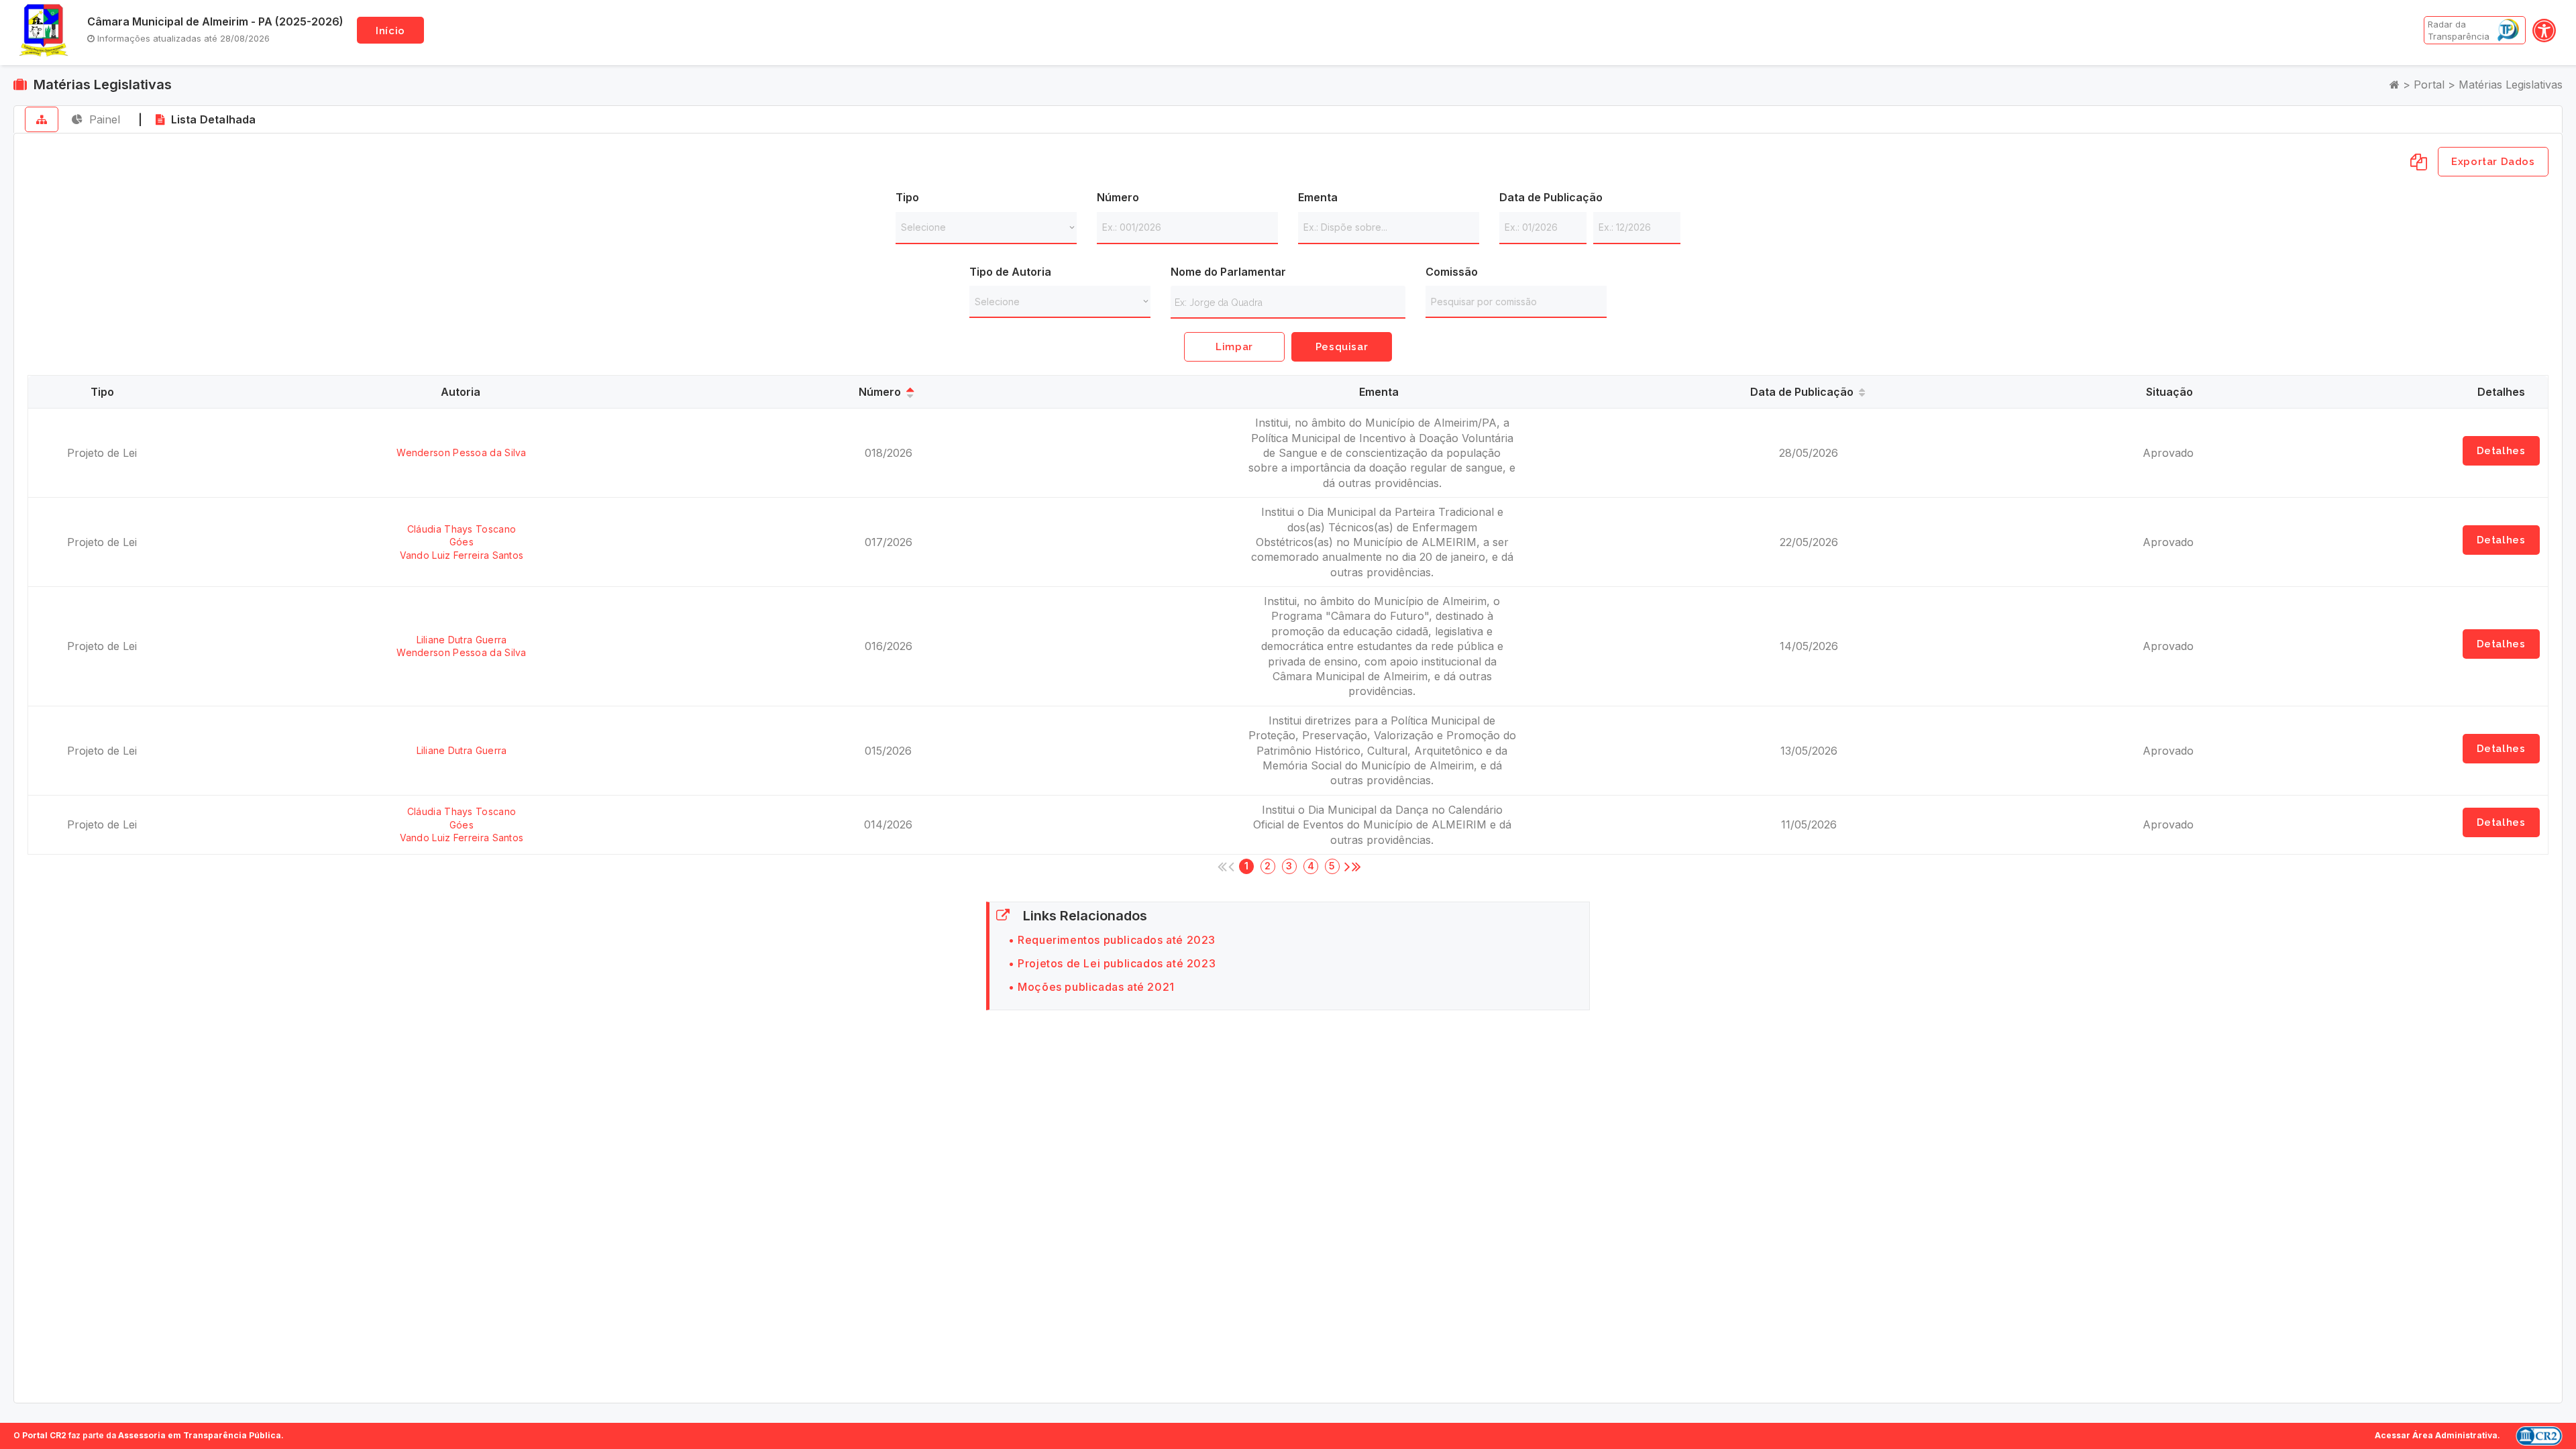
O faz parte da (147, 1435)
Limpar (1234, 347)
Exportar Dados (2493, 162)
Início (390, 31)
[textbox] (1291, 303)
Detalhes (2501, 451)
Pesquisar (1342, 347)
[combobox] (1288, 302)
